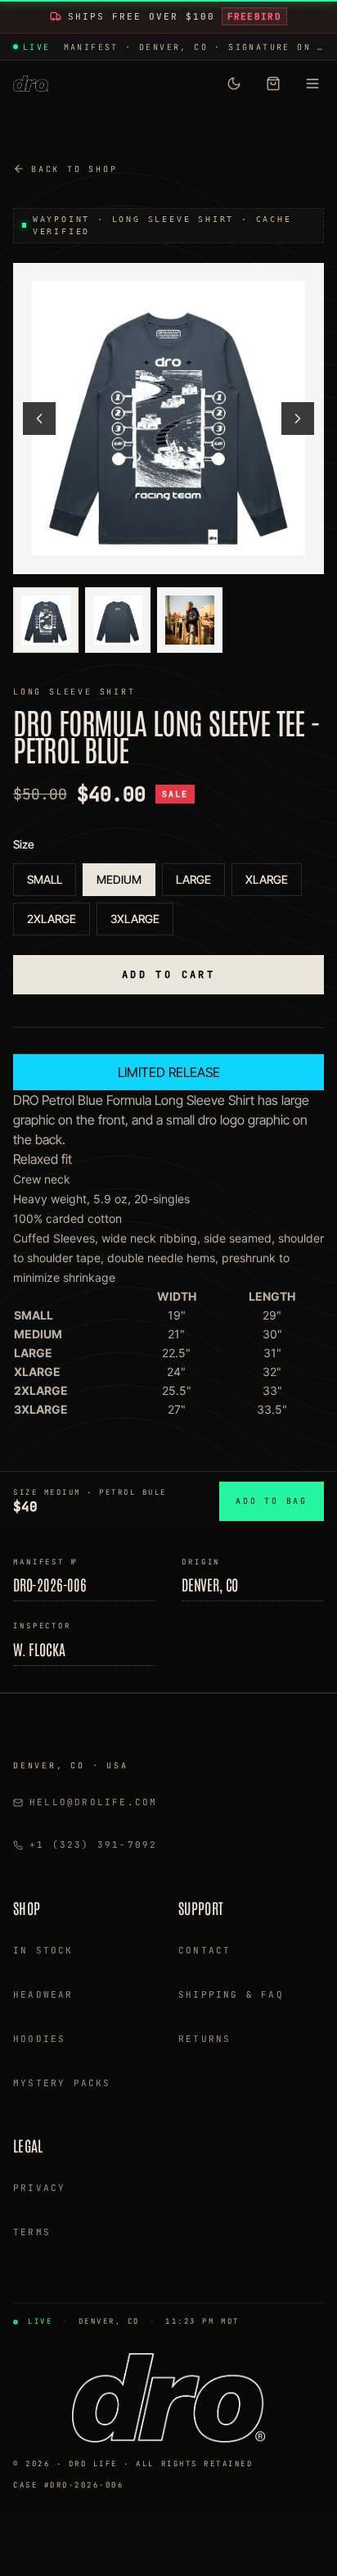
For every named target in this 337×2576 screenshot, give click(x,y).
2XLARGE (52, 919)
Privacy (39, 2188)
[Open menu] (312, 84)
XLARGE (267, 879)
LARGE (193, 879)
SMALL (45, 879)
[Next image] (298, 419)
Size (24, 844)
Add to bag (272, 1501)
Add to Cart (168, 975)
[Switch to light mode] (234, 84)
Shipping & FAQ (231, 1994)
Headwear (43, 1994)
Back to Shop (74, 169)
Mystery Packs (62, 2083)
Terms (32, 2232)
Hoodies (39, 2039)
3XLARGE (135, 919)
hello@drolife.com (93, 1802)
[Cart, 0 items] (273, 84)
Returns (204, 2039)
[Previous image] (39, 419)
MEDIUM (119, 879)
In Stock (43, 1950)
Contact (204, 1950)
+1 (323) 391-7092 (93, 1845)
